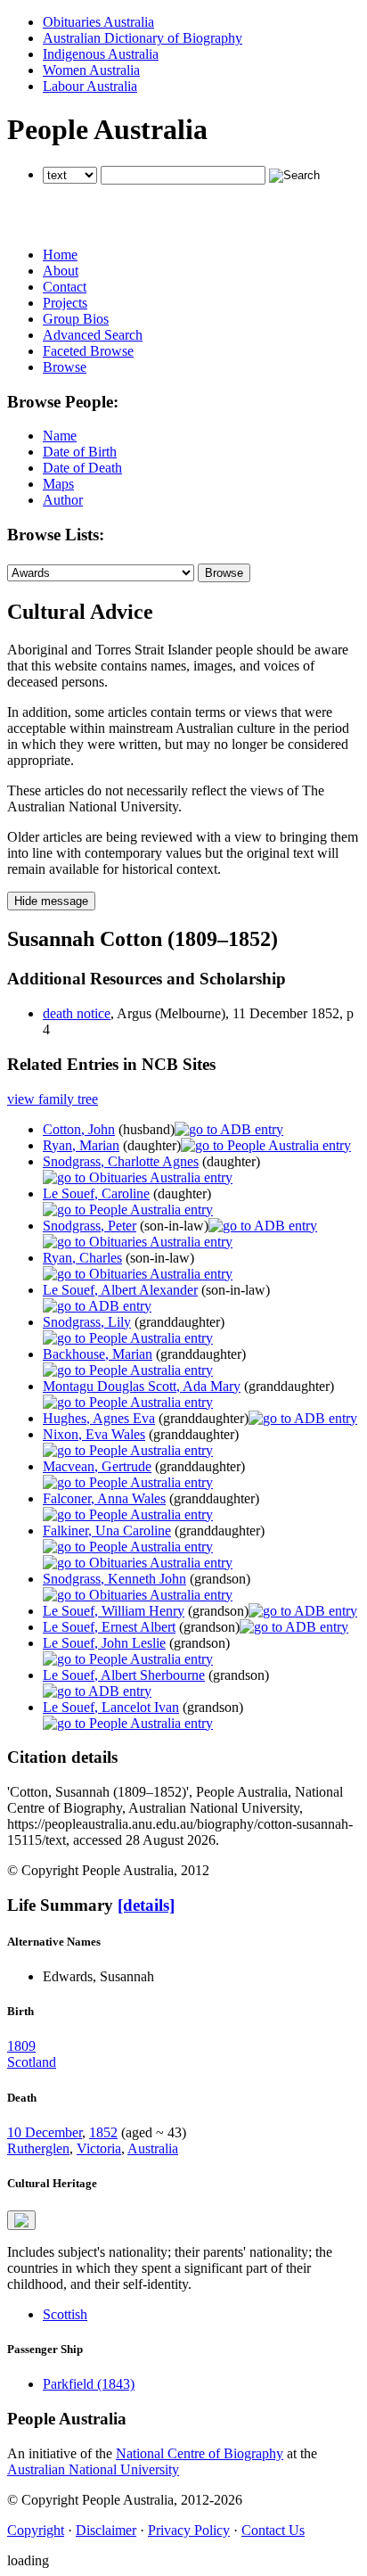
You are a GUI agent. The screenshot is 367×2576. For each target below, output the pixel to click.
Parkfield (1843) (89, 2384)
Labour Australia (90, 86)
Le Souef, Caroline (96, 1193)
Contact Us (273, 2530)
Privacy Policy (189, 2530)
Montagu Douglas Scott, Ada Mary (142, 1386)
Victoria (99, 2148)
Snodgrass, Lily (87, 1322)
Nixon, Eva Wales (94, 1434)
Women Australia (91, 70)
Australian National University (93, 2469)
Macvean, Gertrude (97, 1466)
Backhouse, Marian (98, 1354)
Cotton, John (79, 1129)
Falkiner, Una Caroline (107, 1531)
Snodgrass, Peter (90, 1226)
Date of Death (82, 468)
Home (60, 255)
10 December (45, 2132)
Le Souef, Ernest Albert (109, 1627)
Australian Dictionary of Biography (143, 38)
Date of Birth (80, 452)
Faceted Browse (88, 351)
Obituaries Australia (98, 22)
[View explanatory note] (21, 2220)
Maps (58, 484)
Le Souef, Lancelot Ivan (111, 1707)
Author (63, 500)
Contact (65, 287)
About (61, 271)
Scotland (32, 2062)
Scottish (65, 2314)
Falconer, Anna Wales (104, 1498)
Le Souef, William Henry (114, 1611)
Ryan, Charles (82, 1258)
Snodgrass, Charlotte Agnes (121, 1161)
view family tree (53, 1099)
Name (60, 436)
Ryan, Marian (81, 1145)
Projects (65, 303)
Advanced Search (93, 335)
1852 (103, 2132)
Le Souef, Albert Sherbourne (124, 1675)
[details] (146, 1905)
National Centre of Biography (200, 2453)
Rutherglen (38, 2148)
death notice (77, 1013)
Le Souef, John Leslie (104, 1643)
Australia (153, 2148)
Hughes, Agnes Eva (99, 1418)
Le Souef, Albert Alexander (120, 1290)
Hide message (51, 901)
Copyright (36, 2530)
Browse (65, 367)
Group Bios (76, 319)
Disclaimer (106, 2530)
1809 (21, 2046)
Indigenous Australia (101, 54)
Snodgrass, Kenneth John (114, 1579)
